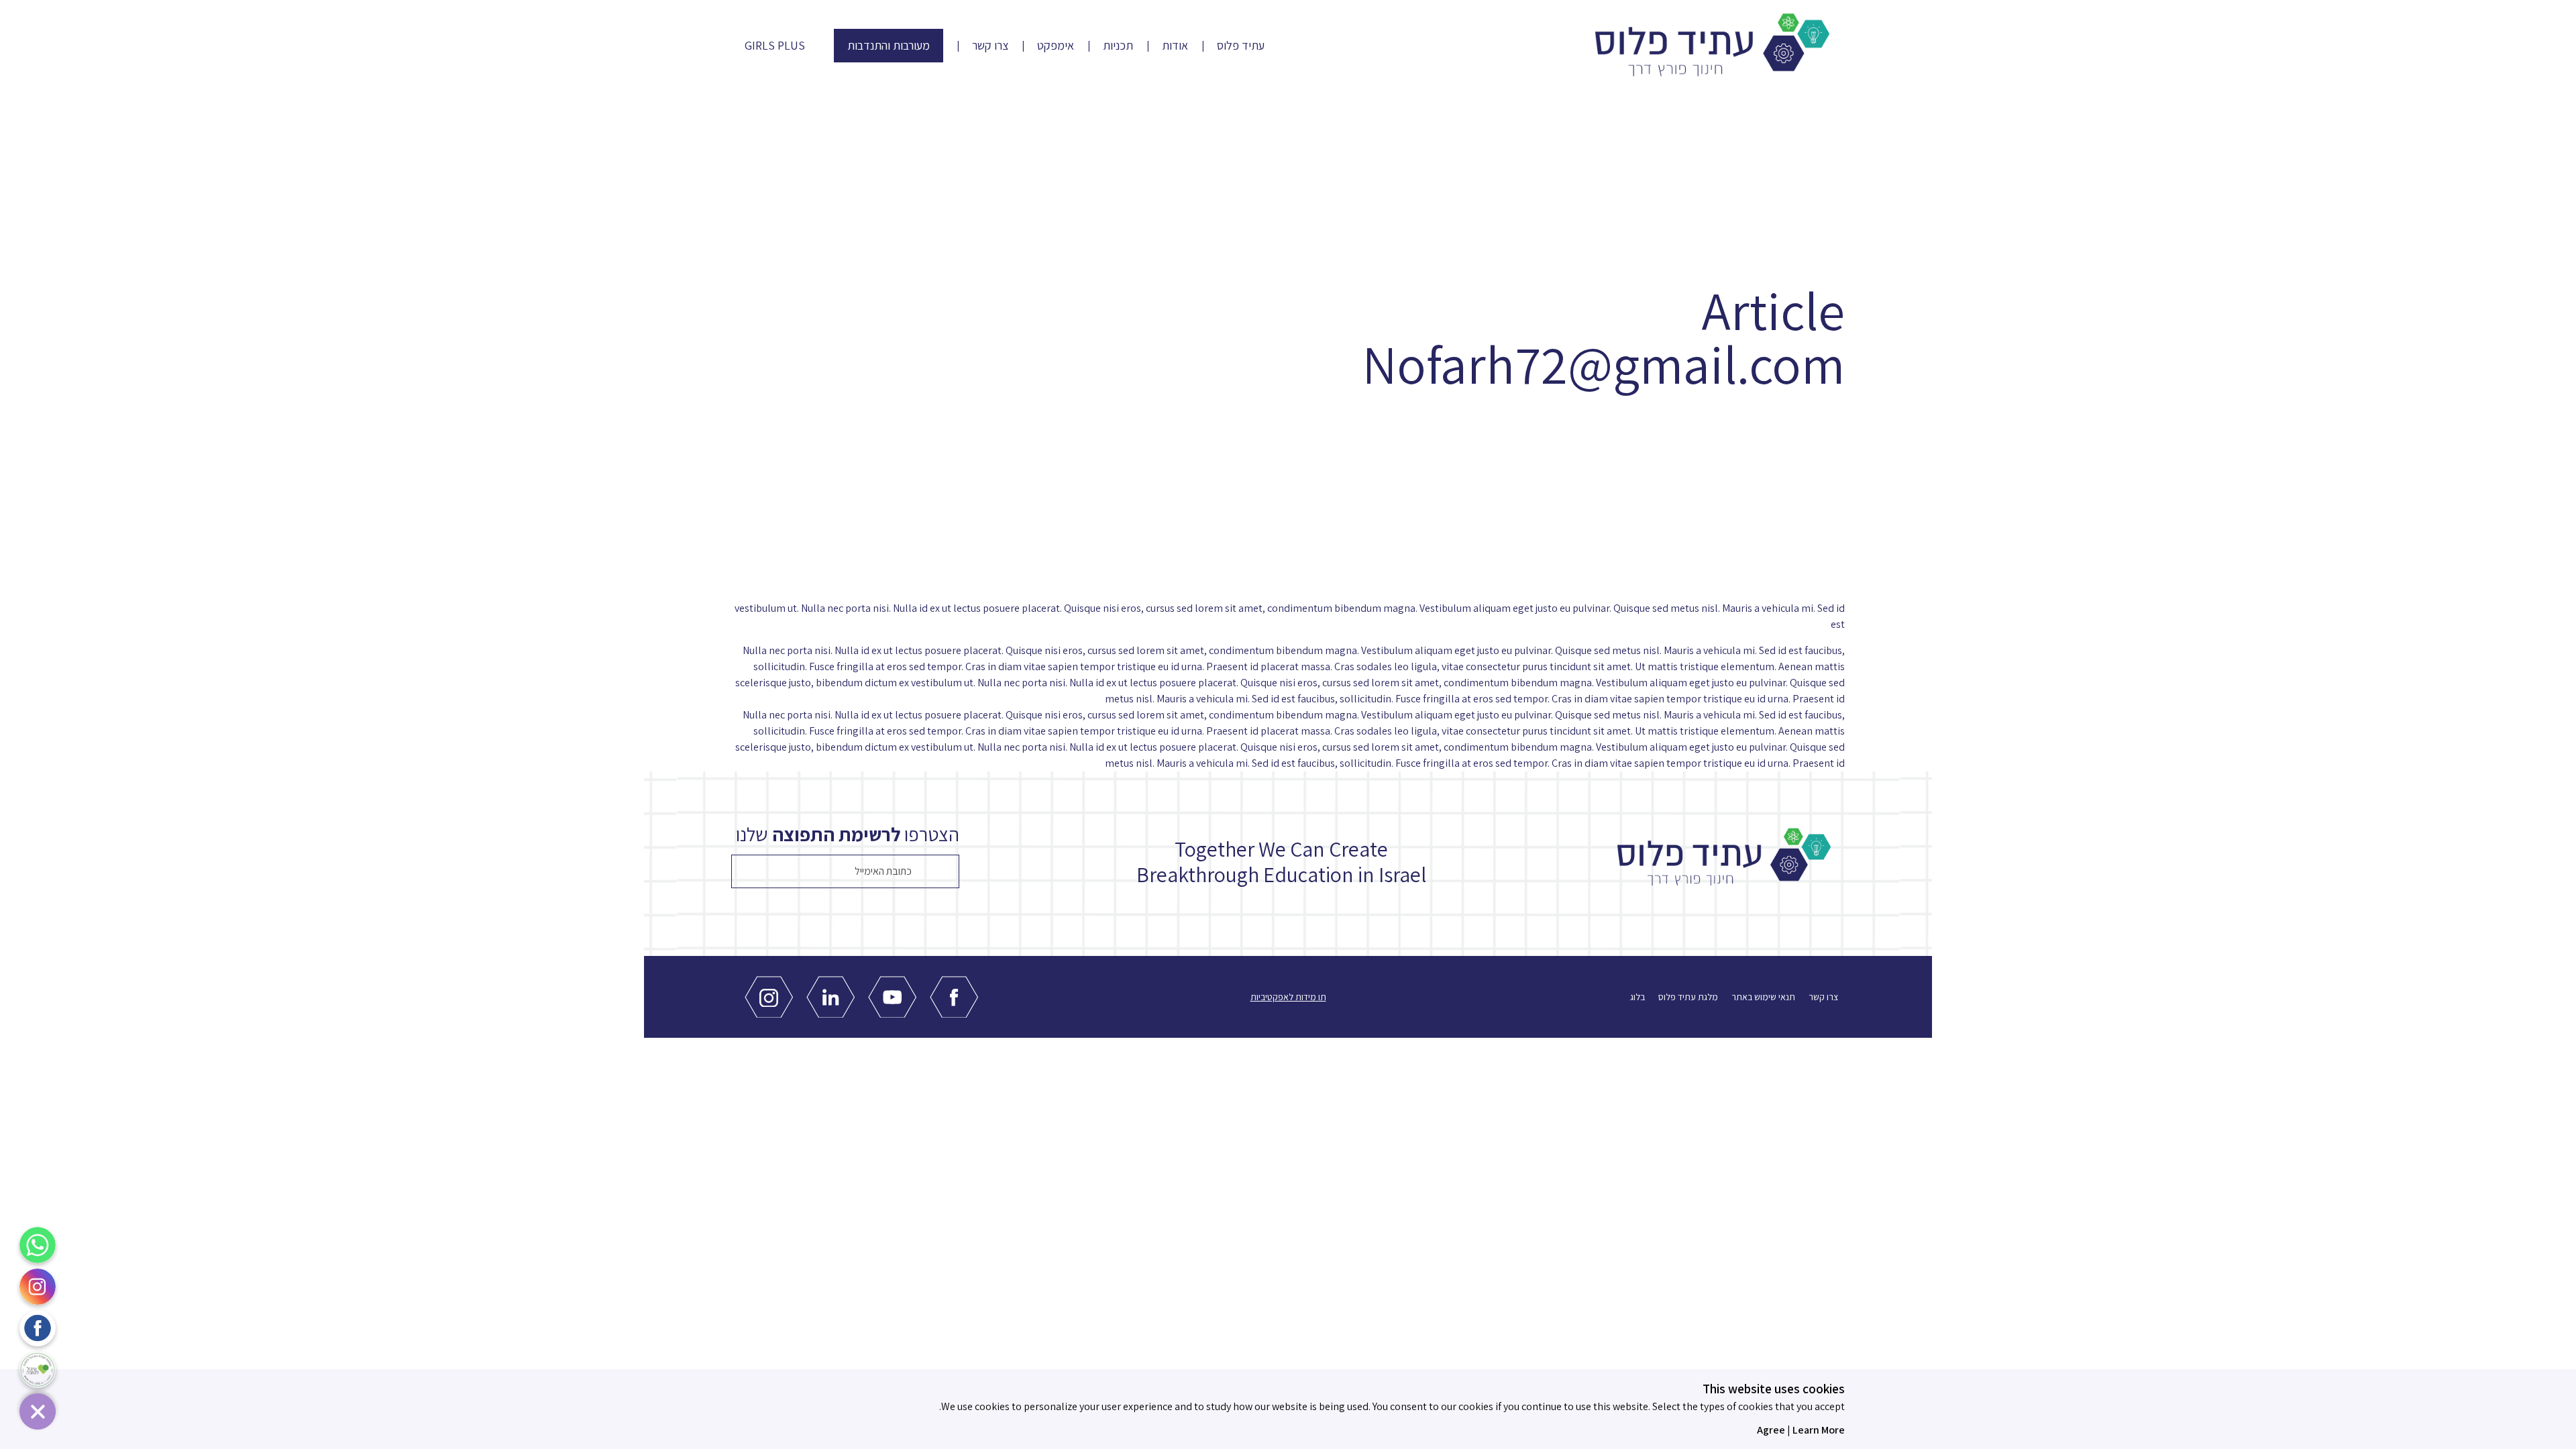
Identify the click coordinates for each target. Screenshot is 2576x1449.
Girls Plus (775, 46)
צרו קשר (990, 46)
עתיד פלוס (1241, 46)
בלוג (1638, 997)
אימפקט (1056, 46)
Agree (1771, 1430)
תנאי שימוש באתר (1763, 997)
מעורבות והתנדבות (889, 45)
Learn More (1819, 1430)
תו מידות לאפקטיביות (1288, 997)
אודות (1175, 46)
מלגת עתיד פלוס (1688, 997)
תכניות (1118, 46)
